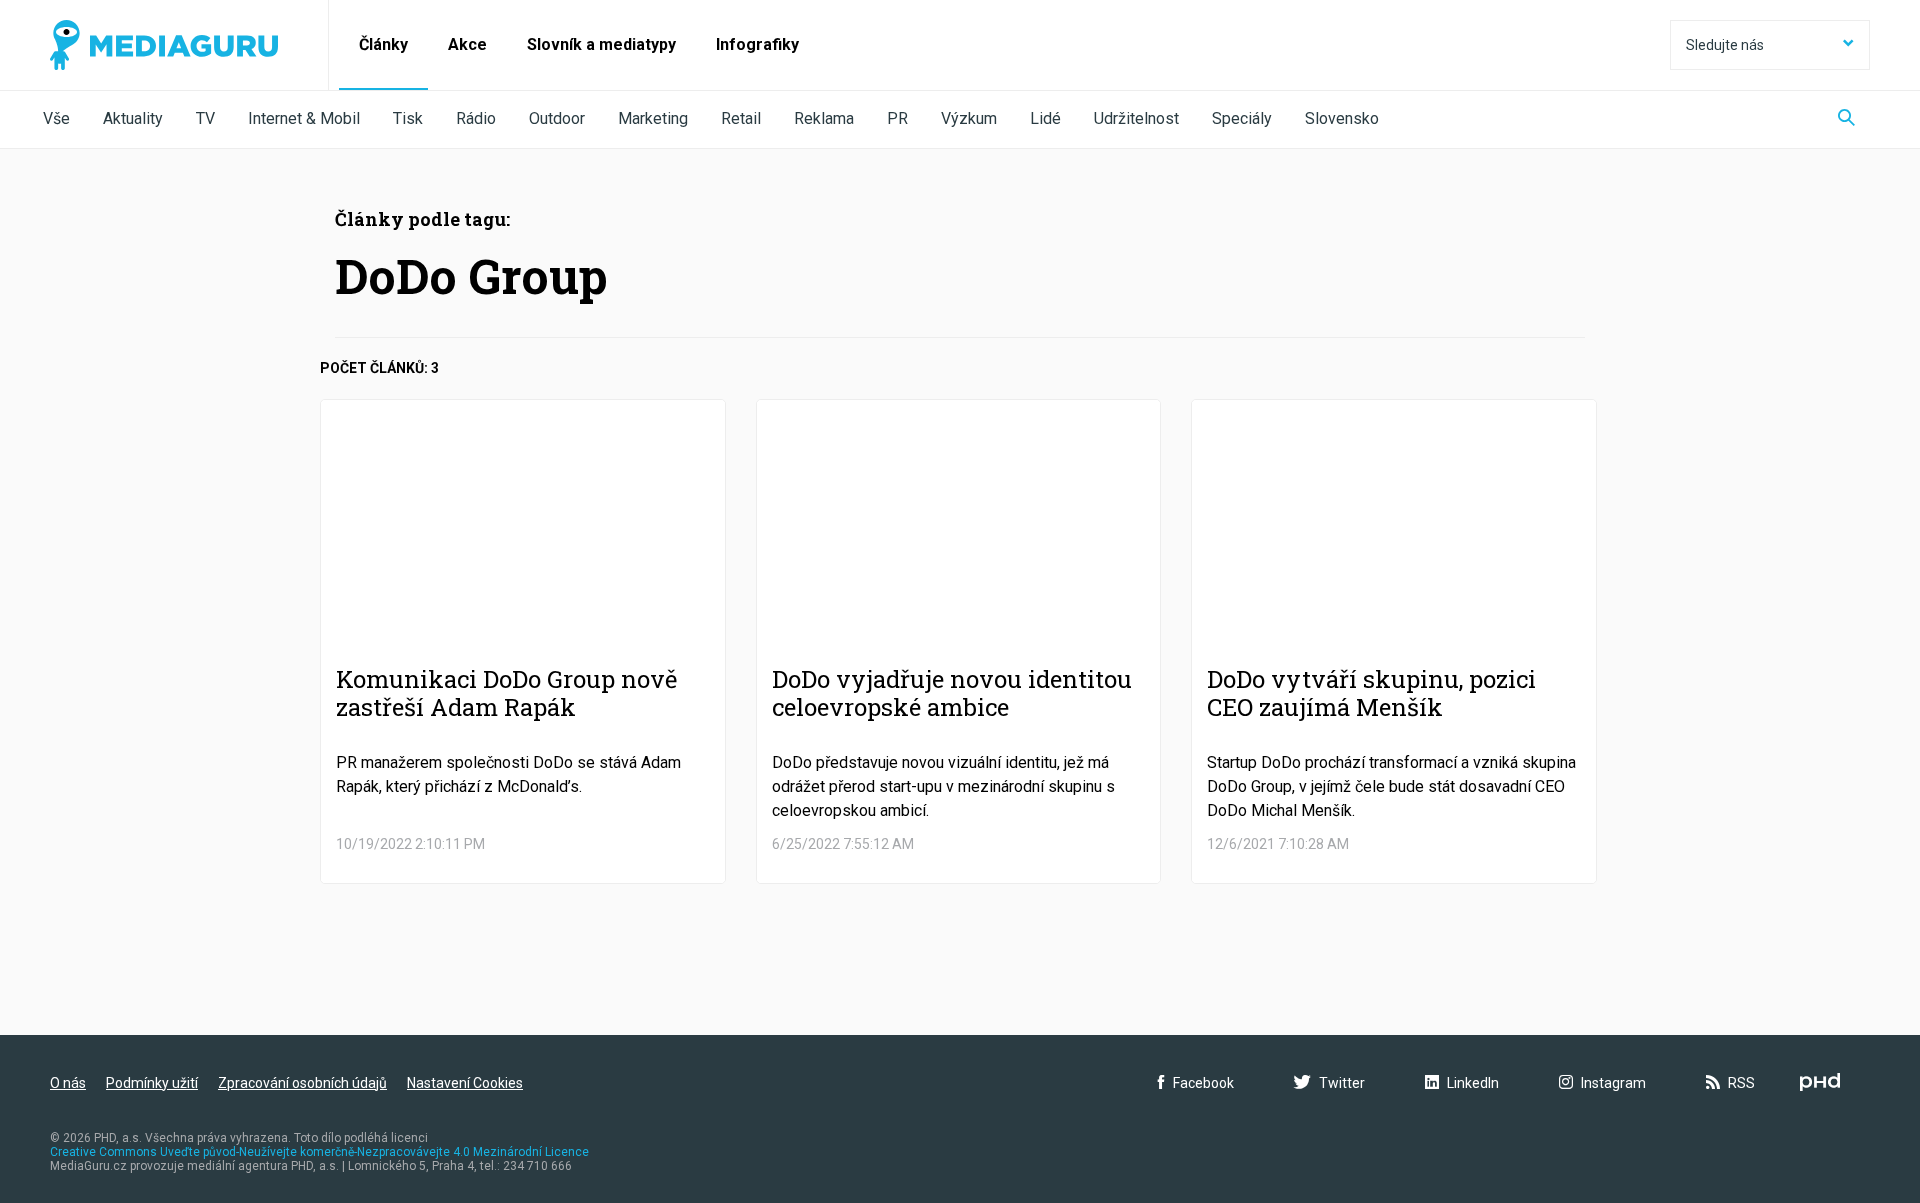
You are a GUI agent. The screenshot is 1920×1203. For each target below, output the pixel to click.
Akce (467, 44)
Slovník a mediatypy (601, 44)
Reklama (824, 118)
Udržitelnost (1136, 118)
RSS (1741, 1083)
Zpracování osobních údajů (302, 1083)
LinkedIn (1473, 1083)
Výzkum (969, 118)
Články (383, 44)
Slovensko (1342, 118)
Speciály (1242, 118)
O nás (68, 1083)
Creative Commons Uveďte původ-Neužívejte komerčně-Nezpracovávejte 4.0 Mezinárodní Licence (319, 1152)
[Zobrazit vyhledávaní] (1846, 119)
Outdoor (557, 118)
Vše (56, 118)
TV (205, 118)
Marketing (653, 118)
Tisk (408, 118)
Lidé (1045, 118)
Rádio (476, 118)
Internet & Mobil (304, 118)
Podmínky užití (152, 1083)
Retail (741, 118)
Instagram (1613, 1083)
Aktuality (133, 118)
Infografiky (757, 44)
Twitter (1342, 1083)
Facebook (1203, 1083)
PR (897, 118)
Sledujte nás (1725, 45)
